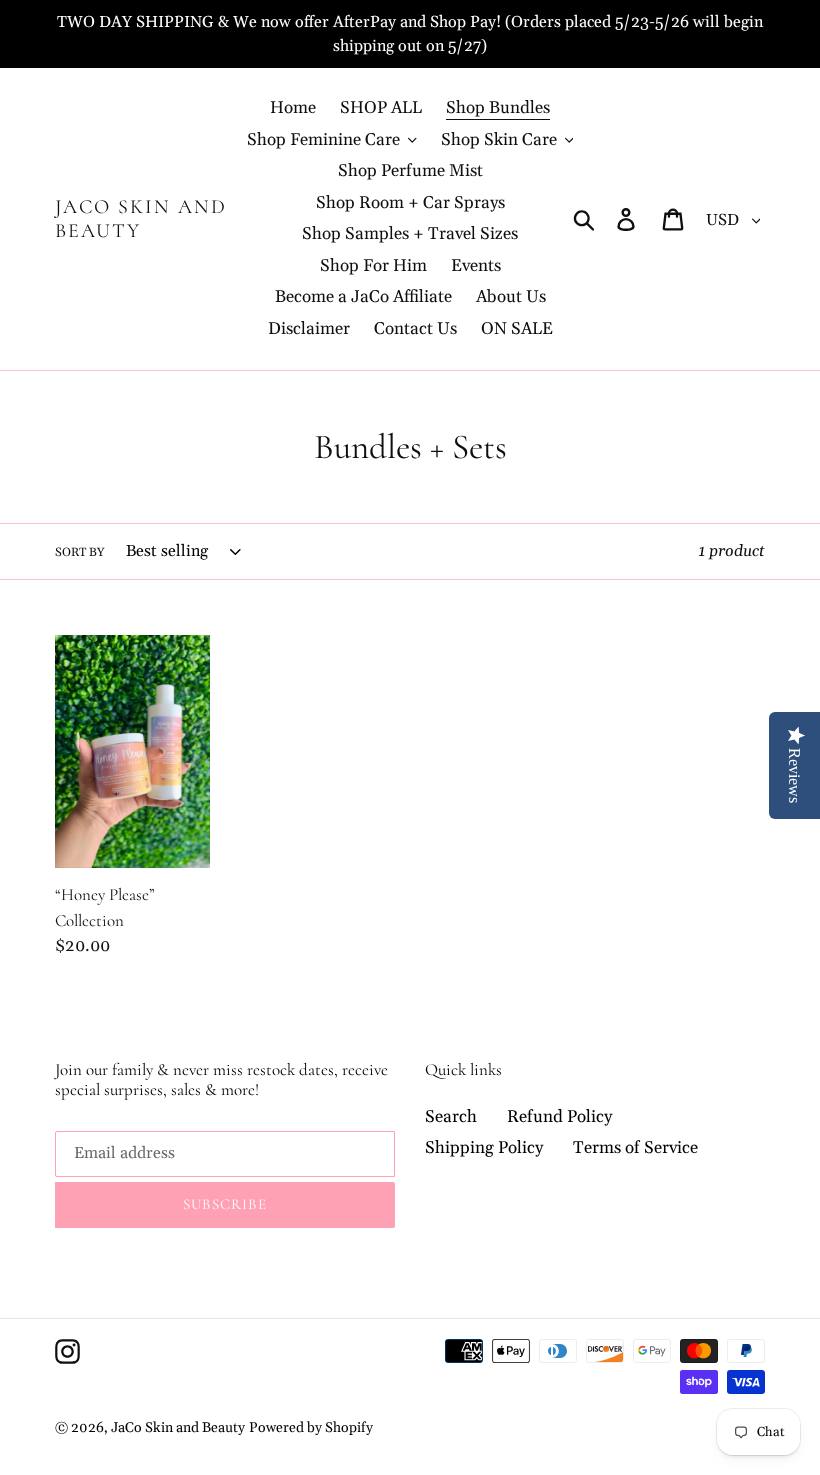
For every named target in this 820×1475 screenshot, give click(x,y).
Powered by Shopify (311, 1428)
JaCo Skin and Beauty (141, 219)
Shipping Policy (484, 1148)
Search (451, 1117)
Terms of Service (635, 1148)
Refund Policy (559, 1117)
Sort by (79, 552)
